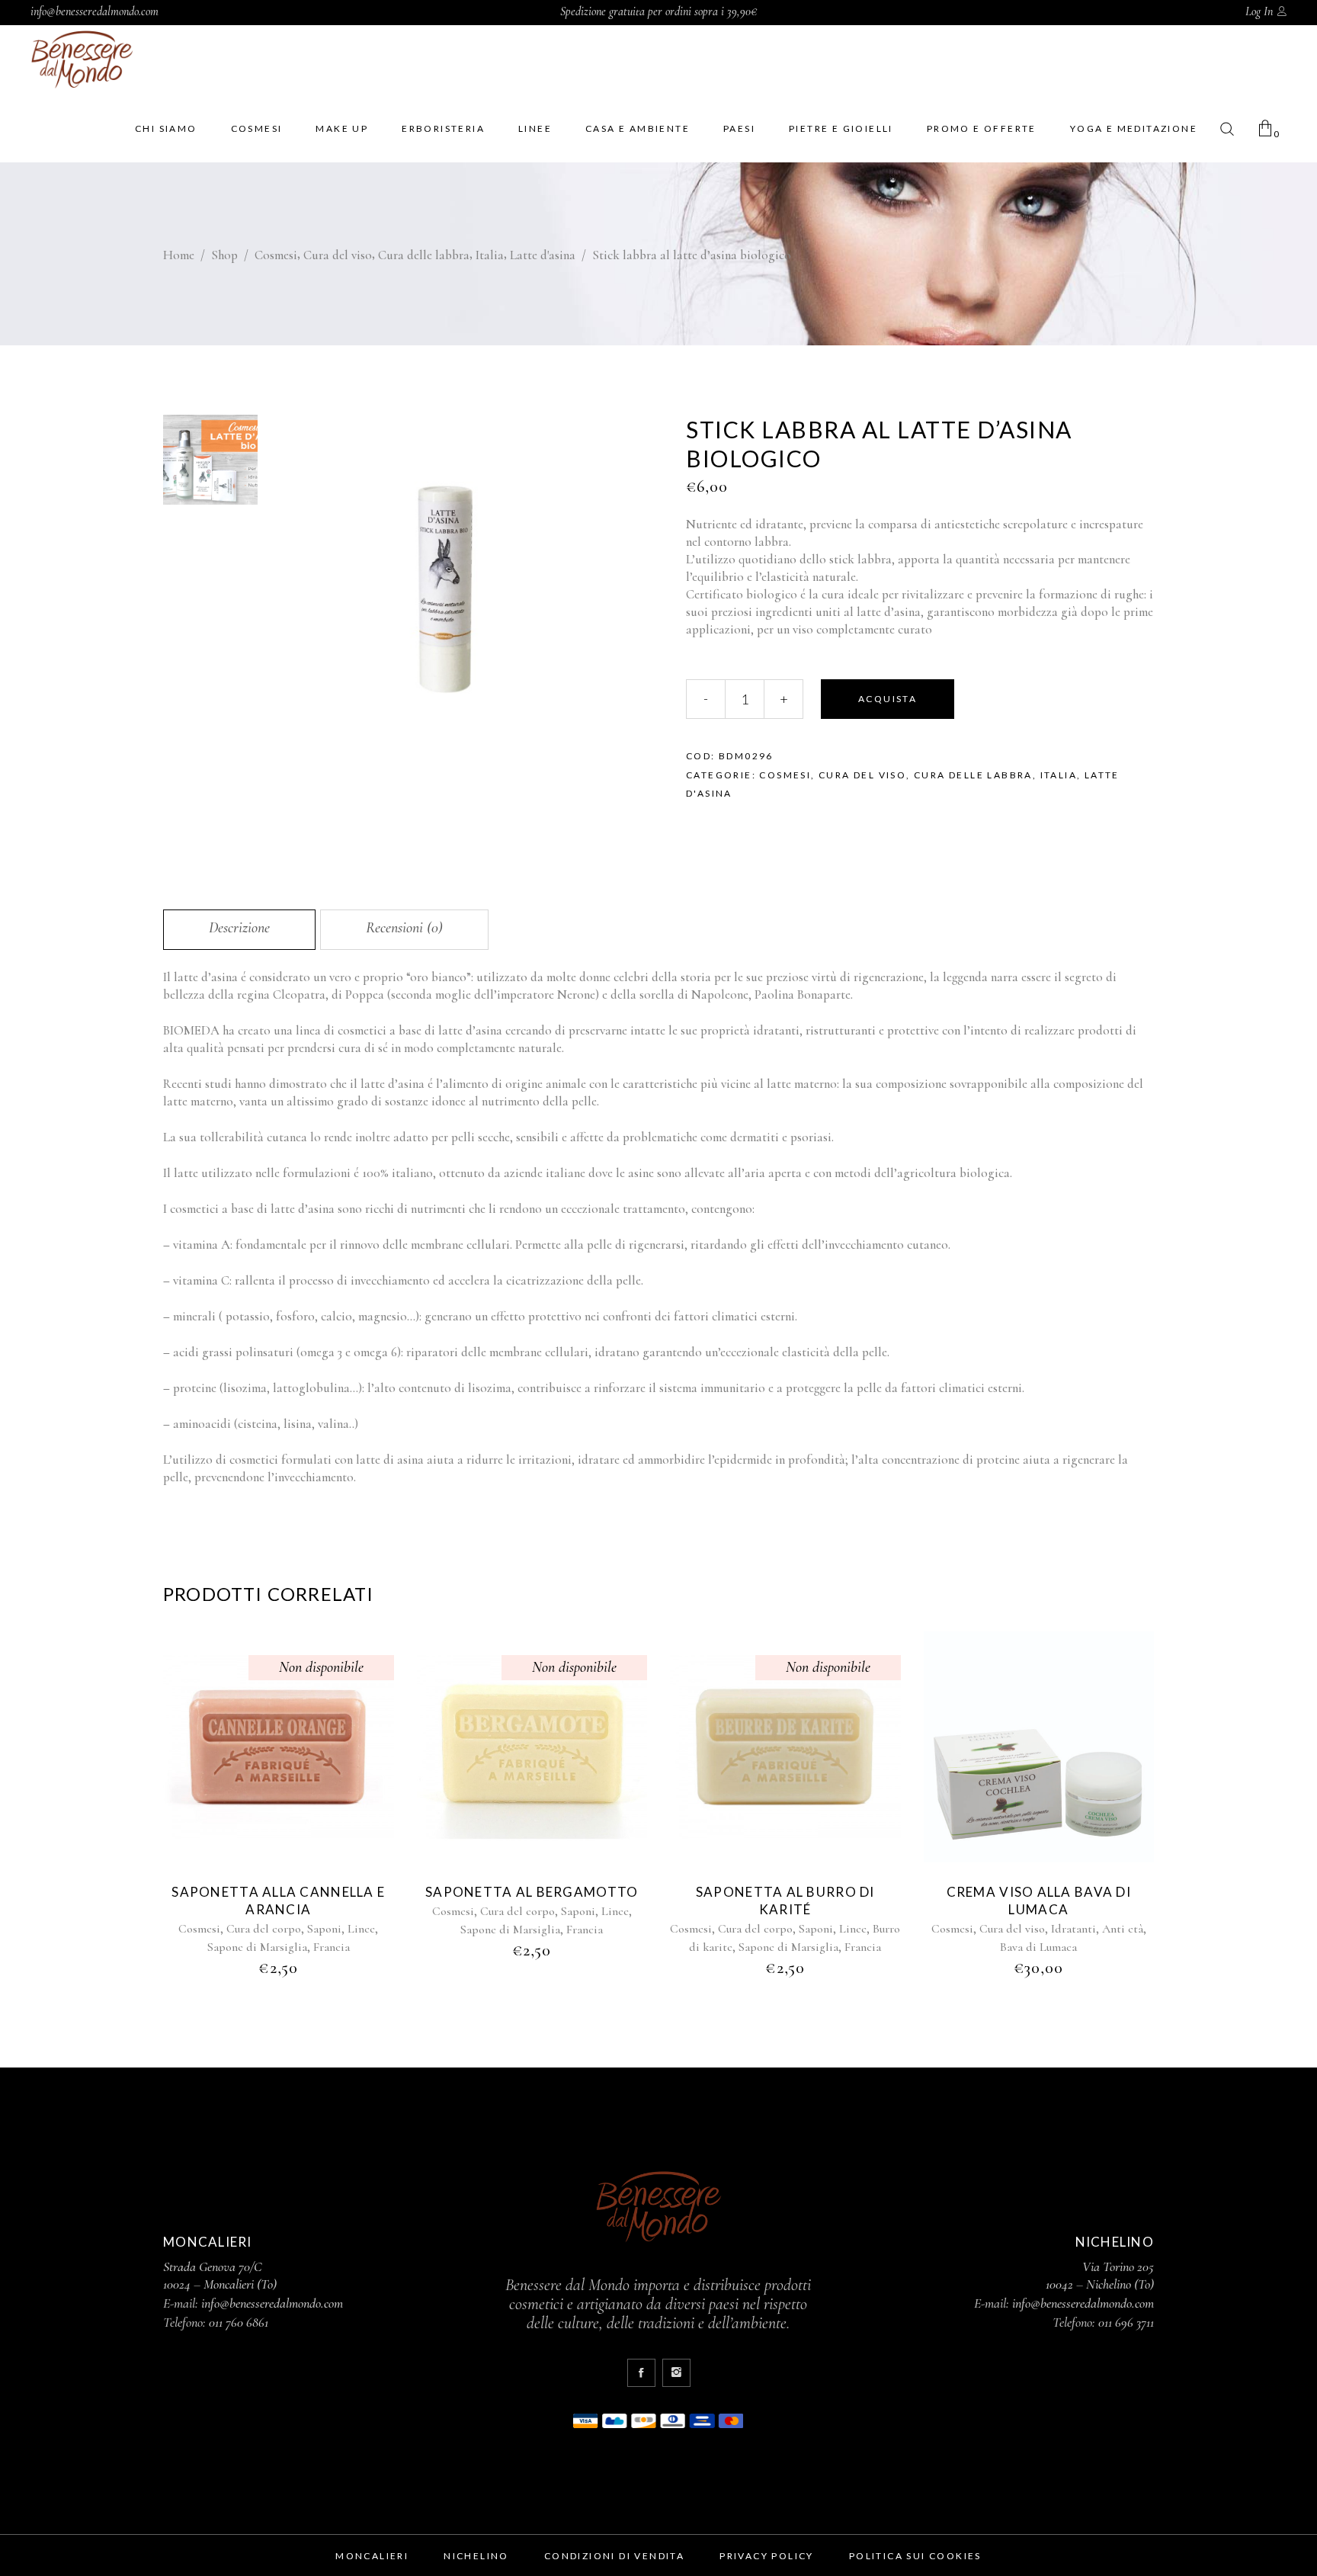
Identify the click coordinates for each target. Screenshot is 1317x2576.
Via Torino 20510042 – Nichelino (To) (1100, 2275)
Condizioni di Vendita (614, 2556)
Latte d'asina (543, 255)
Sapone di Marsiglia (257, 1947)
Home (179, 255)
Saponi (324, 1929)
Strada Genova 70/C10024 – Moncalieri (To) (220, 2275)
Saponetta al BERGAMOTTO (532, 1892)
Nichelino (476, 2556)
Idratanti (1073, 1929)
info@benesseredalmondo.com (95, 11)
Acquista (888, 699)
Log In (1259, 11)
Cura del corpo (264, 1929)
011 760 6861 (239, 2322)
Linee (361, 1929)
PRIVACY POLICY (767, 2556)
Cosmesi (276, 255)
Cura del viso (338, 255)
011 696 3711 (1126, 2322)
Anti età (1123, 1929)
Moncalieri (372, 2556)
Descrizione (239, 928)
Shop (224, 255)
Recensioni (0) (404, 928)
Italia (490, 255)
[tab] (239, 930)
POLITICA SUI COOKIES (915, 2556)
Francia (332, 1947)
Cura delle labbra (424, 255)
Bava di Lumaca (1038, 1947)
